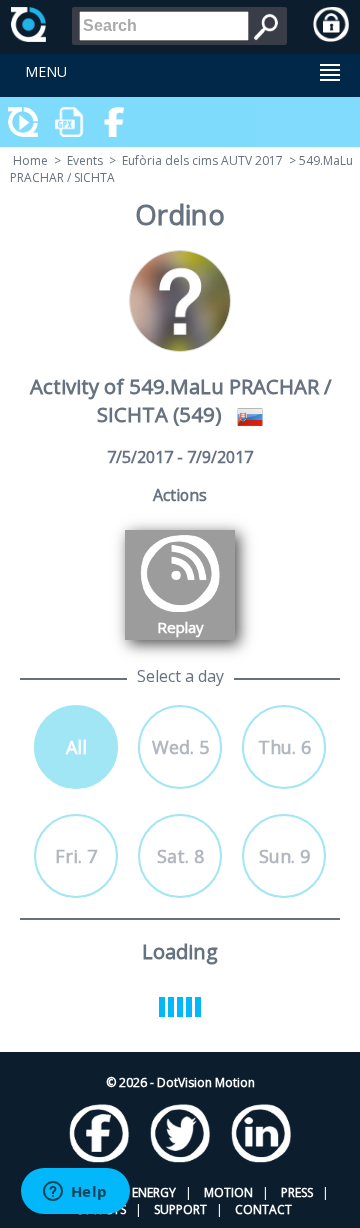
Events (85, 160)
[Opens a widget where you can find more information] (75, 1193)
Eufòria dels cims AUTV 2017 (202, 160)
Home (30, 160)
